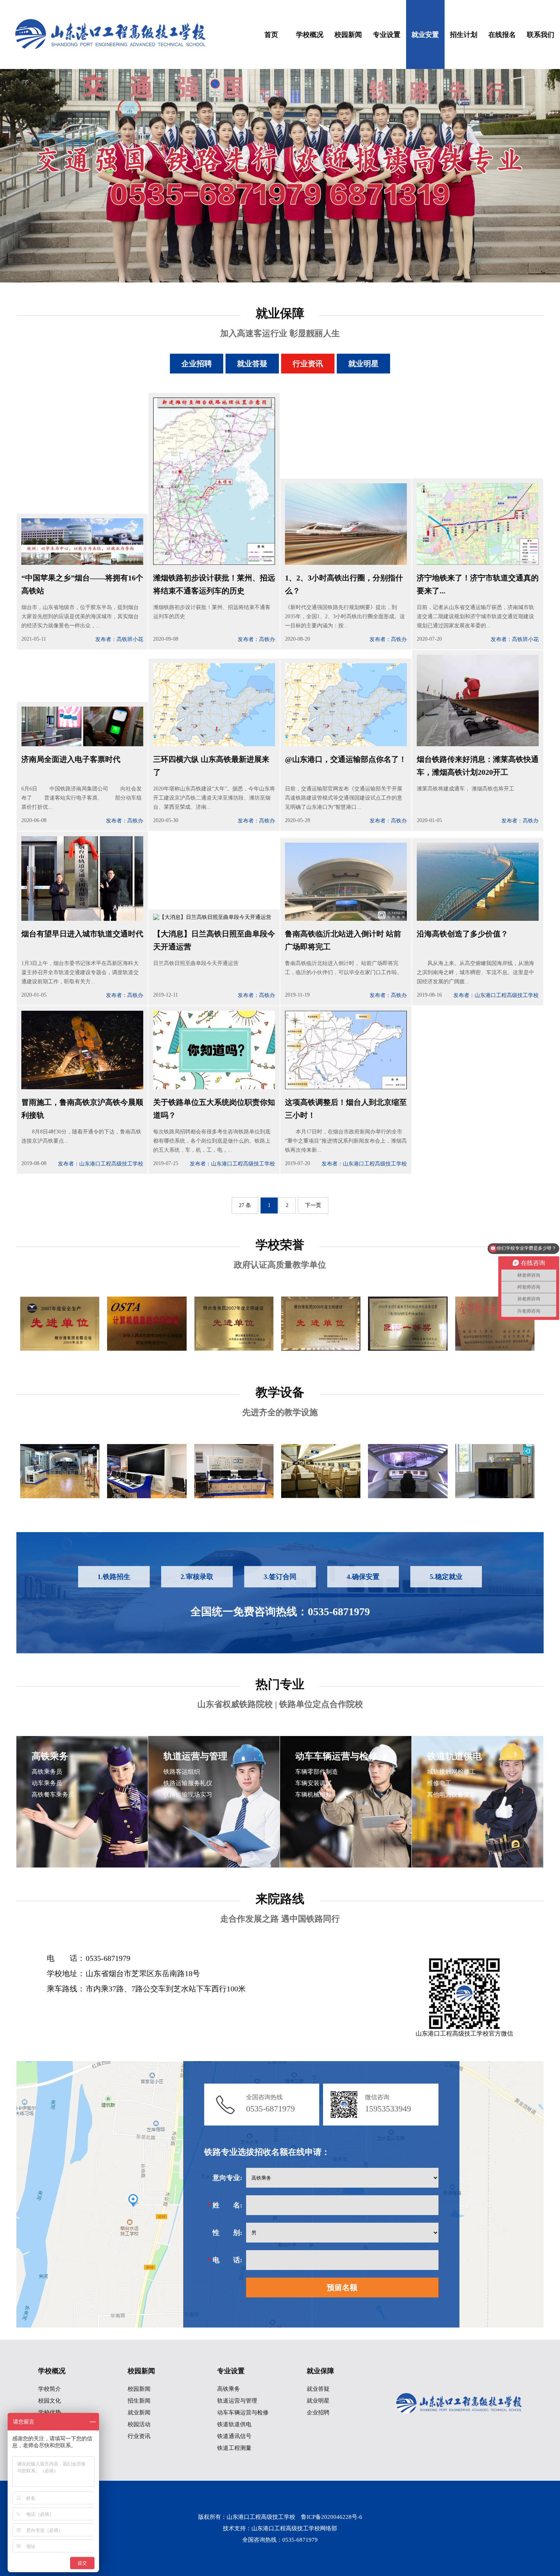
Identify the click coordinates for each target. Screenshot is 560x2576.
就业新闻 (139, 2412)
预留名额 (342, 2287)
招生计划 (464, 35)
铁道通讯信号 (234, 2436)
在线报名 (502, 35)
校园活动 (139, 2424)
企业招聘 (197, 364)
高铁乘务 (229, 2389)
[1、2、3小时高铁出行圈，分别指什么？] (346, 562)
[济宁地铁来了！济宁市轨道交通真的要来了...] (478, 562)
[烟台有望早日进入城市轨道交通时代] (82, 918)
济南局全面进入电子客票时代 (71, 759)
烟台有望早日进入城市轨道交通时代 (82, 934)
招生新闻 (139, 2401)
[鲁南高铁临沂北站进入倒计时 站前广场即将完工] (346, 918)
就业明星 (363, 364)
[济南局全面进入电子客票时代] (82, 743)
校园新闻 (348, 35)
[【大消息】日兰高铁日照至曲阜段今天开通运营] (212, 918)
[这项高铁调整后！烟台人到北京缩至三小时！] (346, 1086)
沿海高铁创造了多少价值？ (462, 934)
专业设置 (387, 35)
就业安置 (425, 35)
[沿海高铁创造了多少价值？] (478, 918)
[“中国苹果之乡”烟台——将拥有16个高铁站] (82, 562)
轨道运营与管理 (237, 2401)
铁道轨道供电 (234, 2424)
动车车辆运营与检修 (243, 2412)
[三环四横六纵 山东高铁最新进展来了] (214, 743)
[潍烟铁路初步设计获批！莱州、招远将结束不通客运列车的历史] (214, 562)
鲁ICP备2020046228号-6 (332, 2517)
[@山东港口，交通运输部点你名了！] (346, 743)
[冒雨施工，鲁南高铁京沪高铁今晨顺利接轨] (82, 1086)
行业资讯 (308, 364)
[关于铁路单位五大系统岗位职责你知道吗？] (214, 1086)
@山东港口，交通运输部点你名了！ (346, 759)
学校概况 (310, 35)
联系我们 (541, 35)
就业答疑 (252, 364)
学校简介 (50, 2389)
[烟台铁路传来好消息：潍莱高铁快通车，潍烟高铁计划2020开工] (478, 743)
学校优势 (50, 2412)
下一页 (313, 1205)
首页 (271, 35)
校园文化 (50, 2401)
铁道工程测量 (234, 2448)
